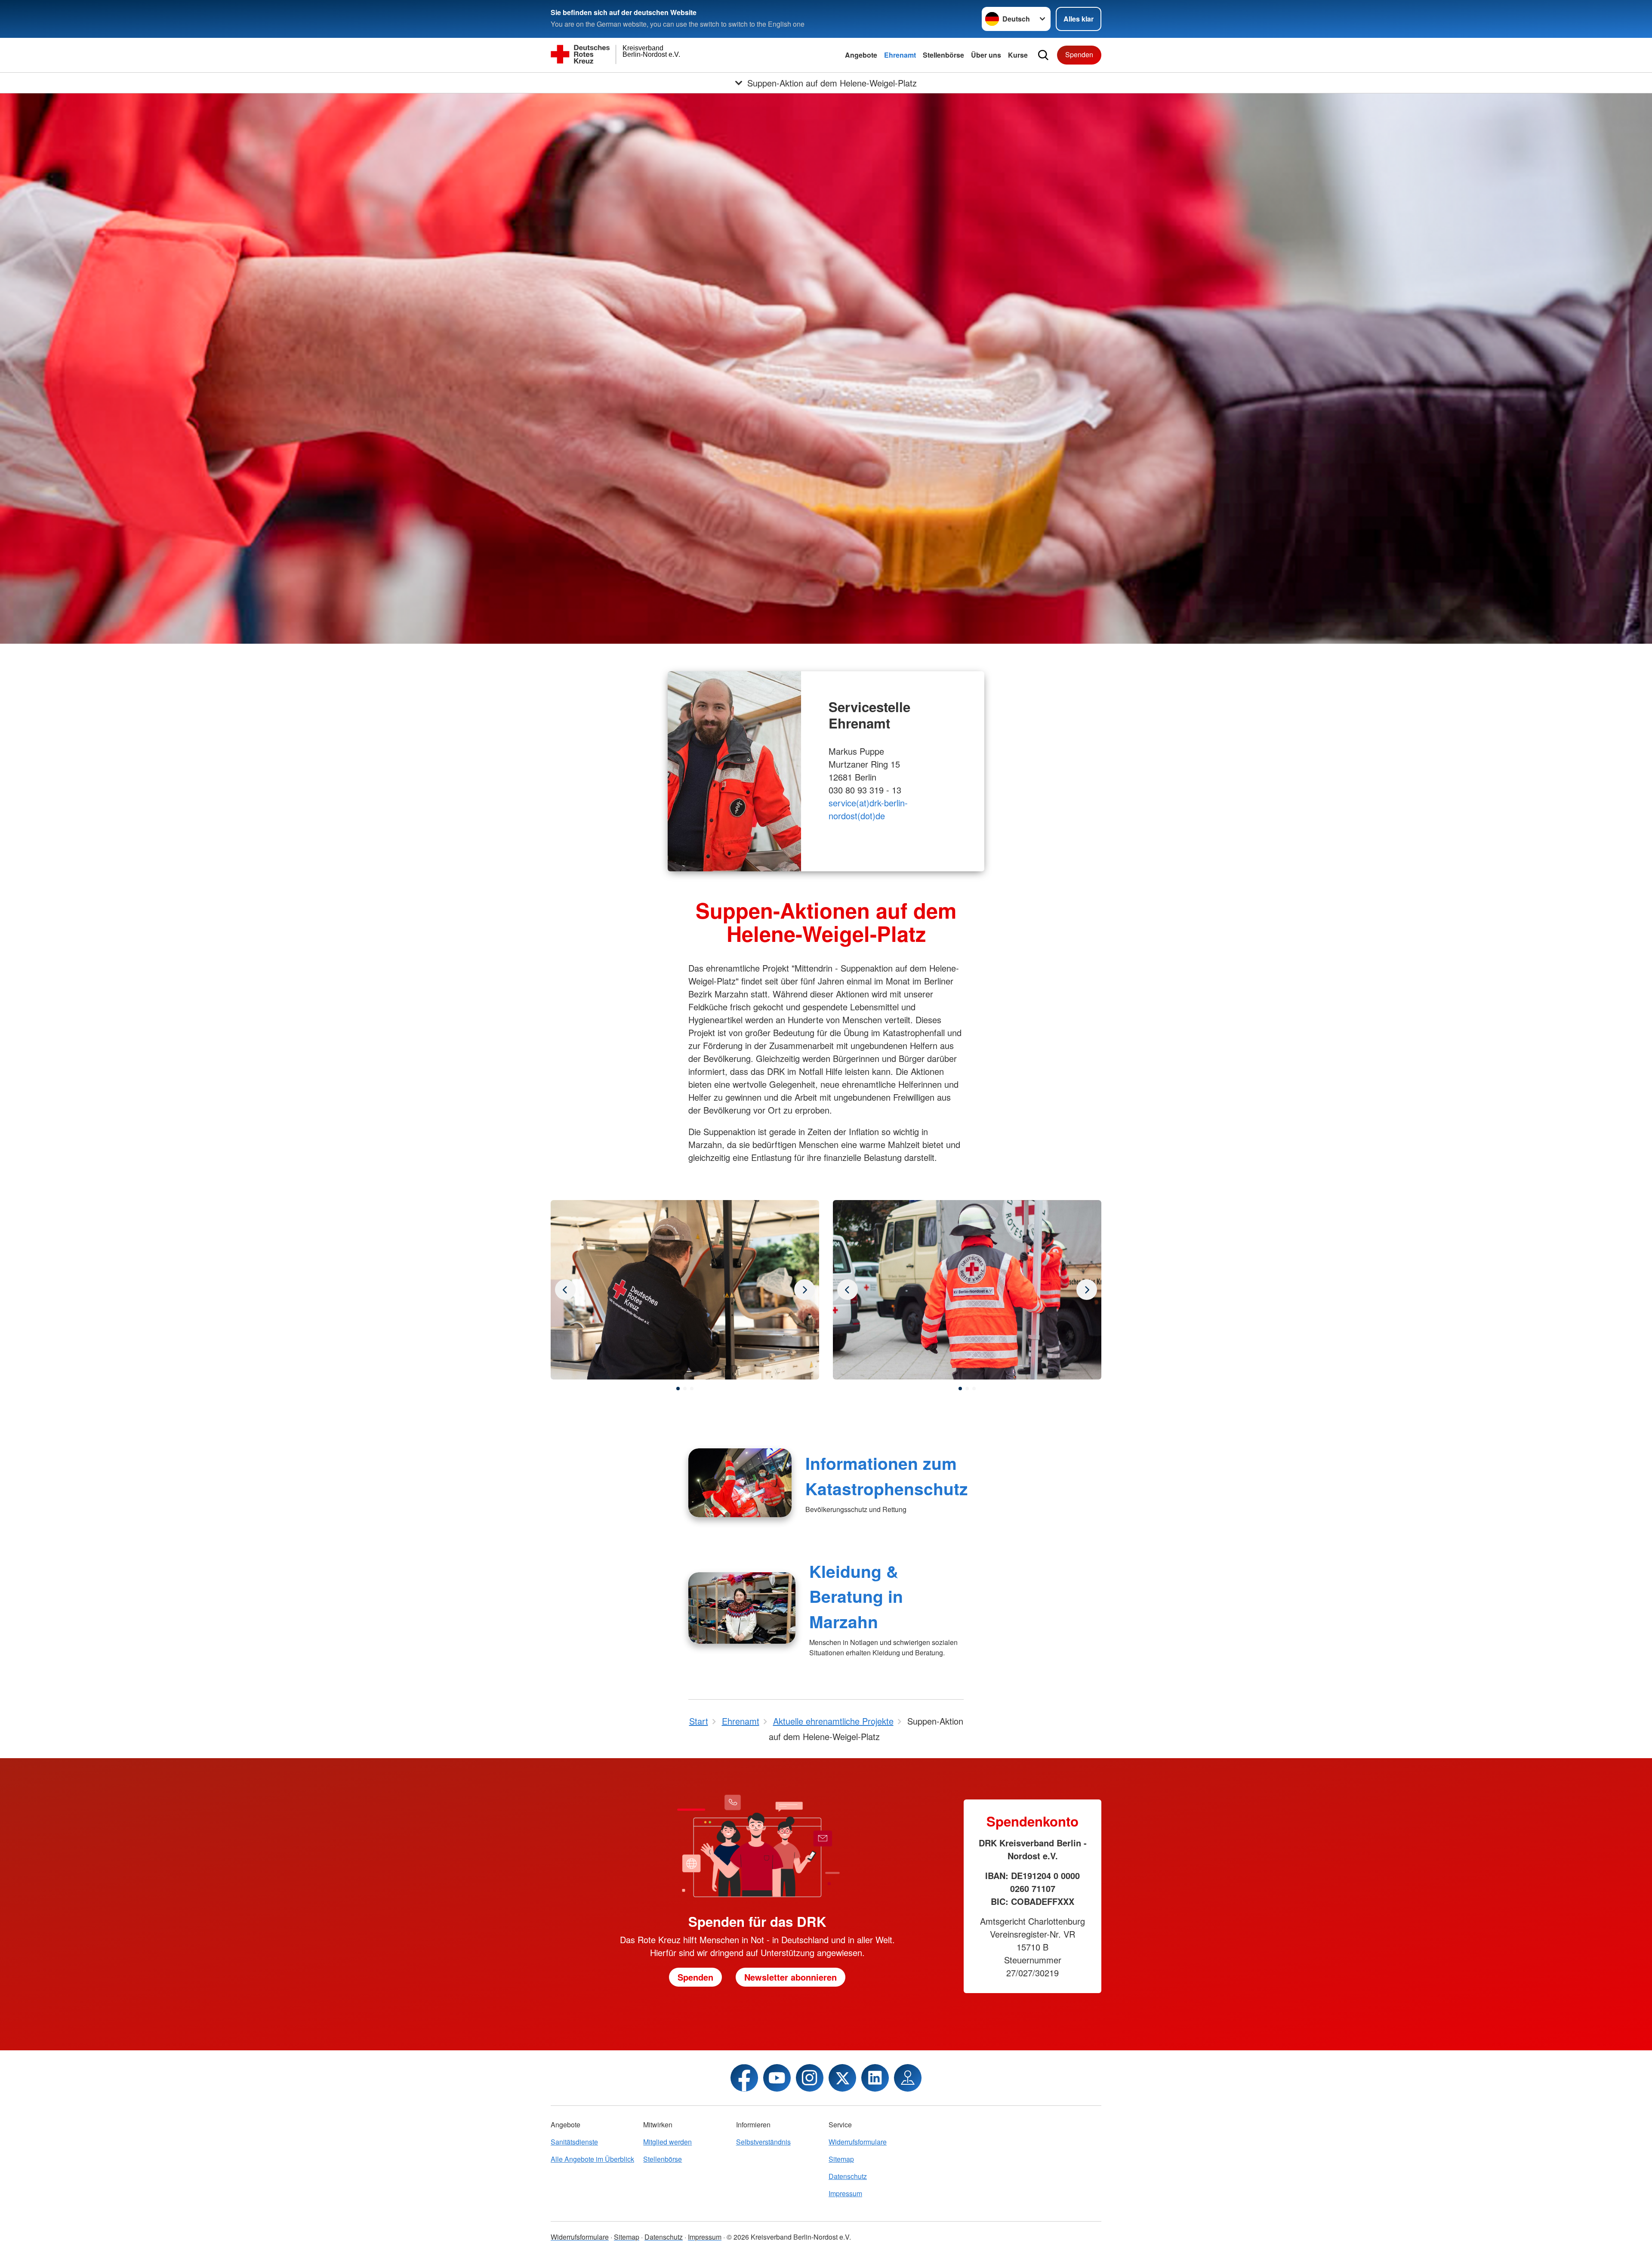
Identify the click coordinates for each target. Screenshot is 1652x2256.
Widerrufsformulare (858, 2142)
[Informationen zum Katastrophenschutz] (740, 1483)
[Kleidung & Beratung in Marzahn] (742, 1608)
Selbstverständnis (763, 2142)
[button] (678, 1389)
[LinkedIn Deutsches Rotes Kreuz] (875, 2078)
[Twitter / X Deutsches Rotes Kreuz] (842, 2078)
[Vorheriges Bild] (804, 1290)
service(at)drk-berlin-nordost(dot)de (868, 809)
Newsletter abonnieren (791, 1977)
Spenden (1079, 54)
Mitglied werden (667, 2142)
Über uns (986, 55)
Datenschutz (848, 2176)
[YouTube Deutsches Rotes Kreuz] (777, 2078)
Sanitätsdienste (574, 2142)
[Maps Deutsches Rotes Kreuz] (908, 2078)
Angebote (861, 55)
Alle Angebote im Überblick (592, 2159)
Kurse (1018, 55)
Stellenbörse (943, 55)
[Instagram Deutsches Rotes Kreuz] (810, 2078)
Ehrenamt (900, 55)
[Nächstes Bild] (565, 1290)
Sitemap (841, 2159)
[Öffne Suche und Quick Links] (1043, 55)
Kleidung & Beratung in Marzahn (856, 1596)
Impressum (845, 2193)
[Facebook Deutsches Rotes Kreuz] (744, 2078)
